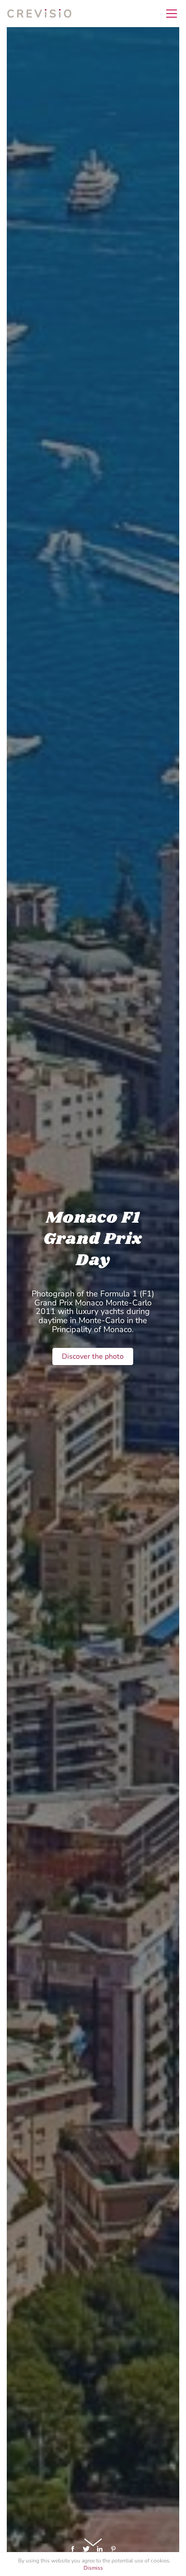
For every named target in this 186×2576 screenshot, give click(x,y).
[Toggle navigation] (169, 14)
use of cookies (152, 2561)
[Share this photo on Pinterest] (113, 2548)
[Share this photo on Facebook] (74, 2548)
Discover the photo (93, 1356)
